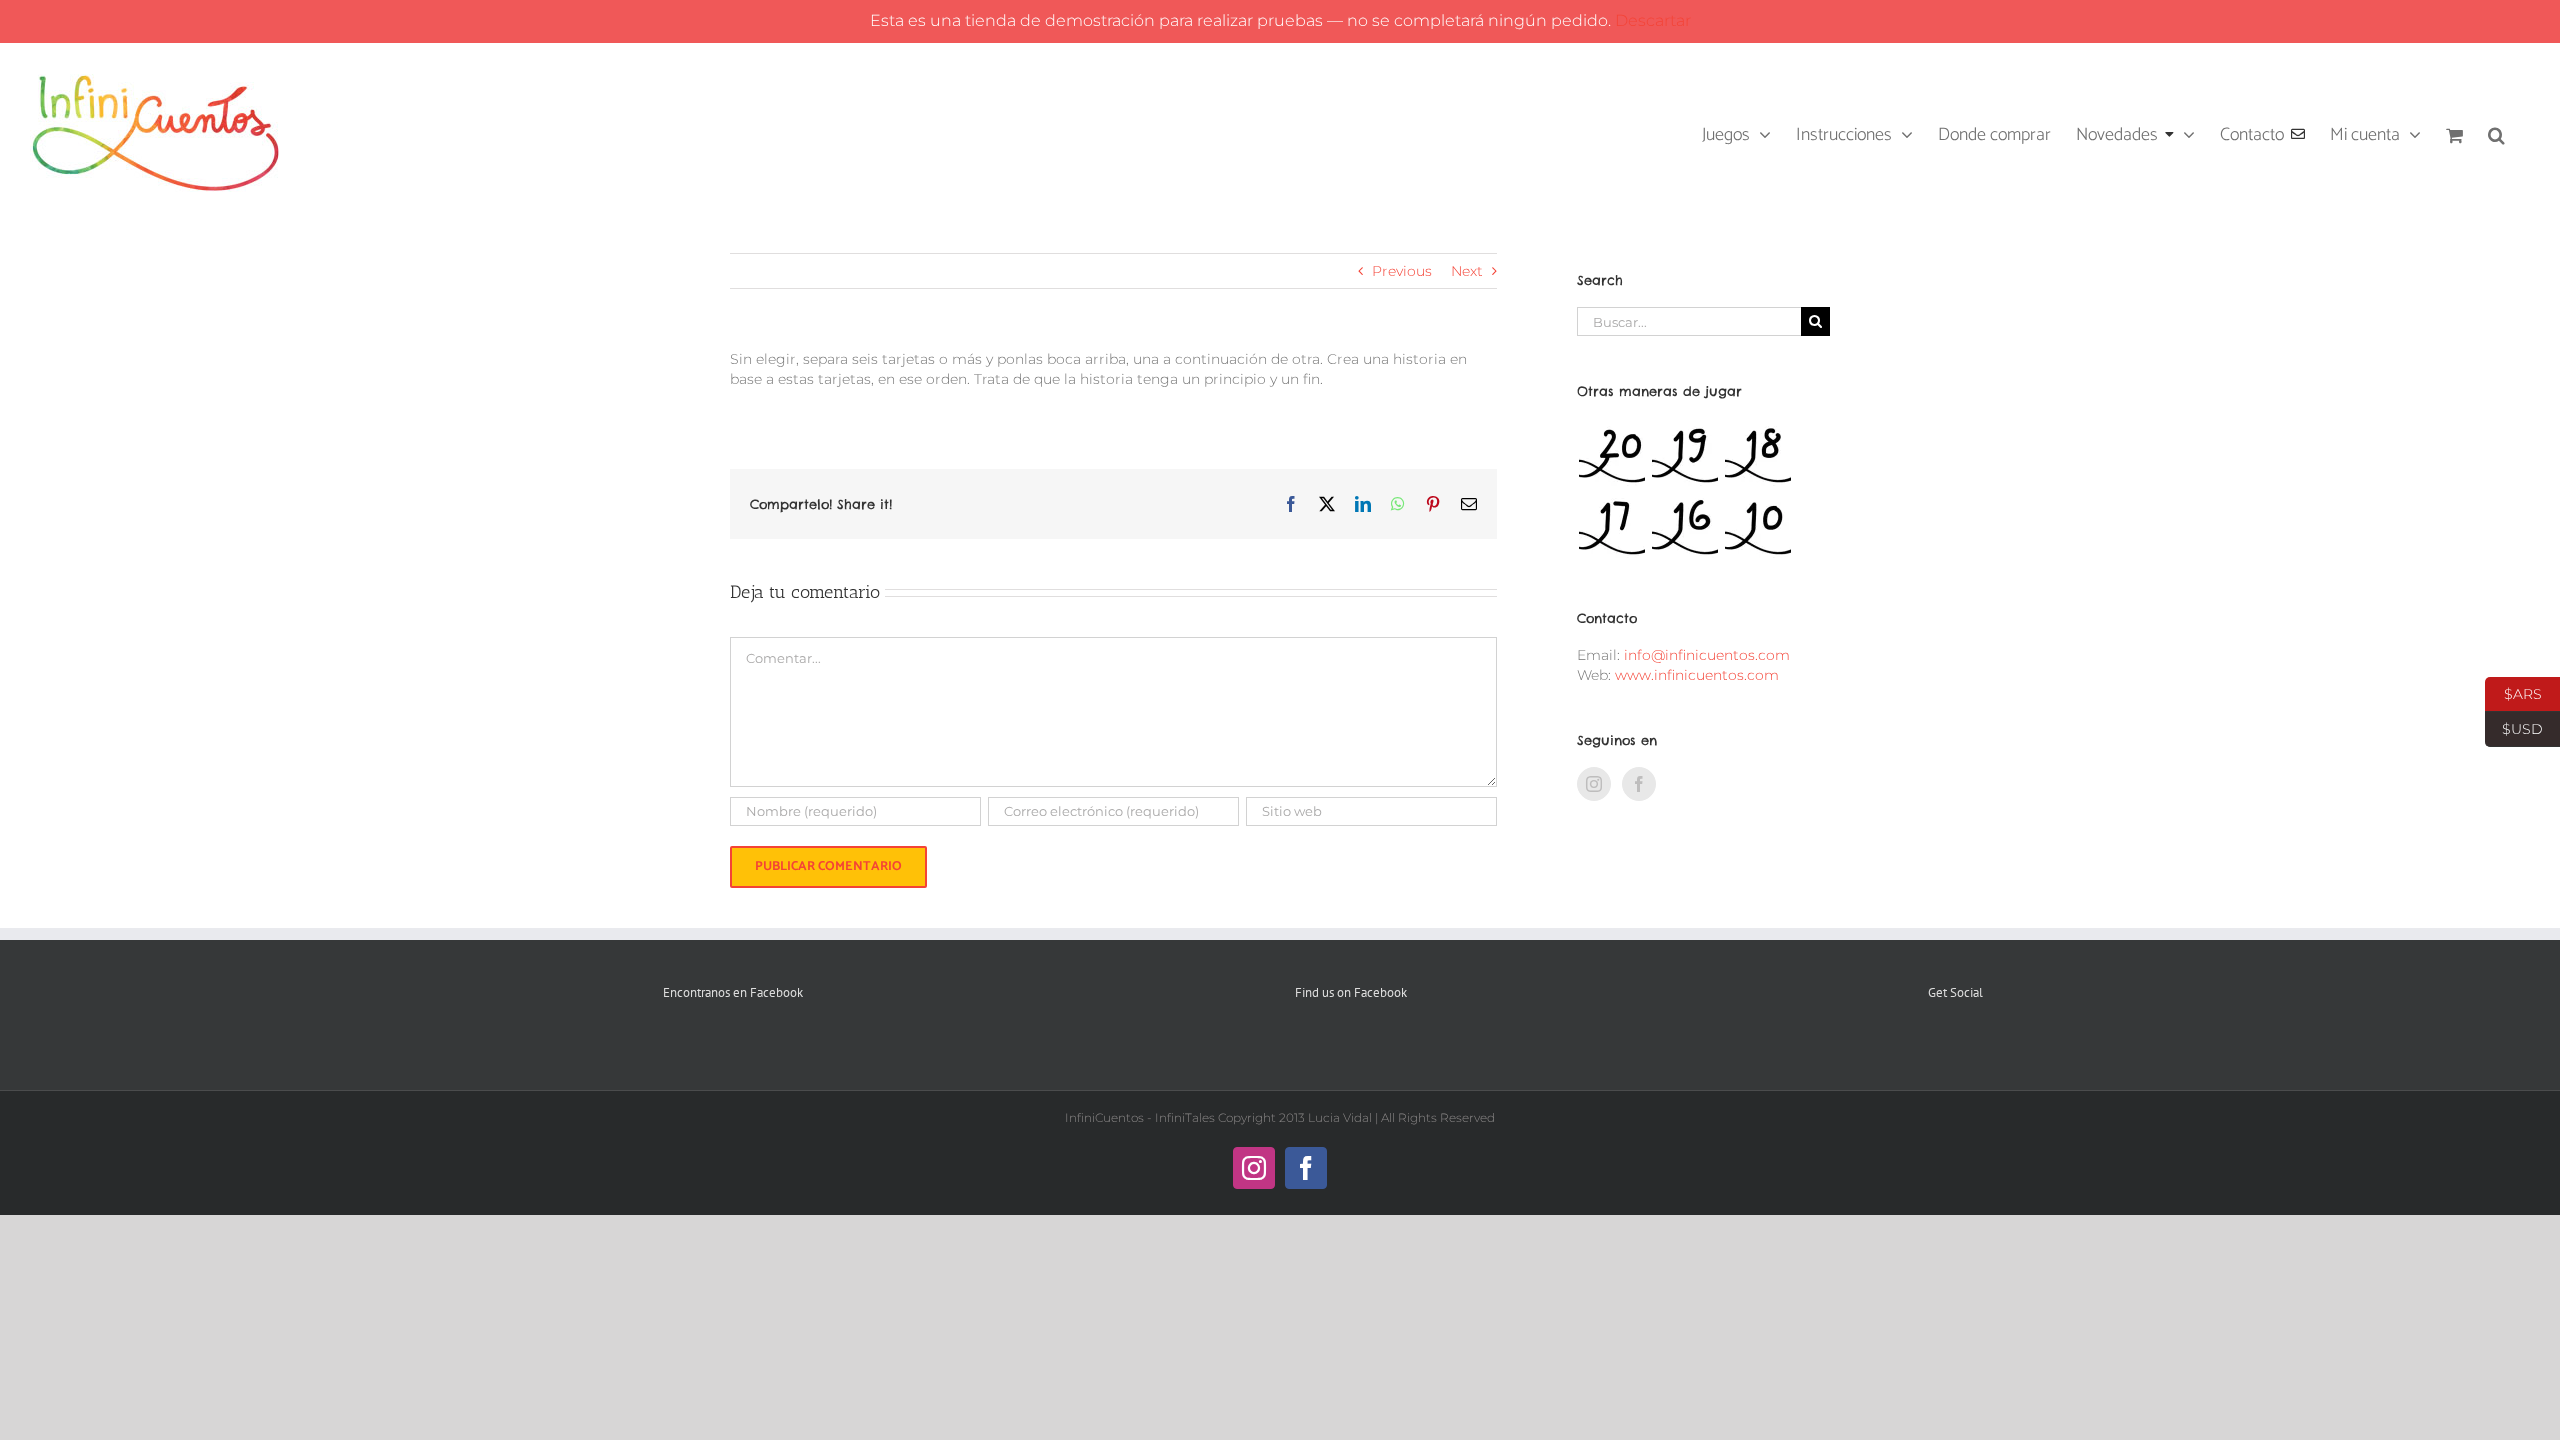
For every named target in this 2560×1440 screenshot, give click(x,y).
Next (1467, 271)
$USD (2514, 727)
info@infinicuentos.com (1707, 655)
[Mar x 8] (1684, 455)
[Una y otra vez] (1757, 527)
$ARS (2513, 692)
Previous (1402, 271)
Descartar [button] (1653, 20)
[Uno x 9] (1757, 455)
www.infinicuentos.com (1697, 675)
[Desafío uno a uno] (1684, 527)
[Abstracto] (1611, 527)
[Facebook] (1639, 784)
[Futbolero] (1611, 455)
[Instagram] (1594, 784)
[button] (2496, 133)
